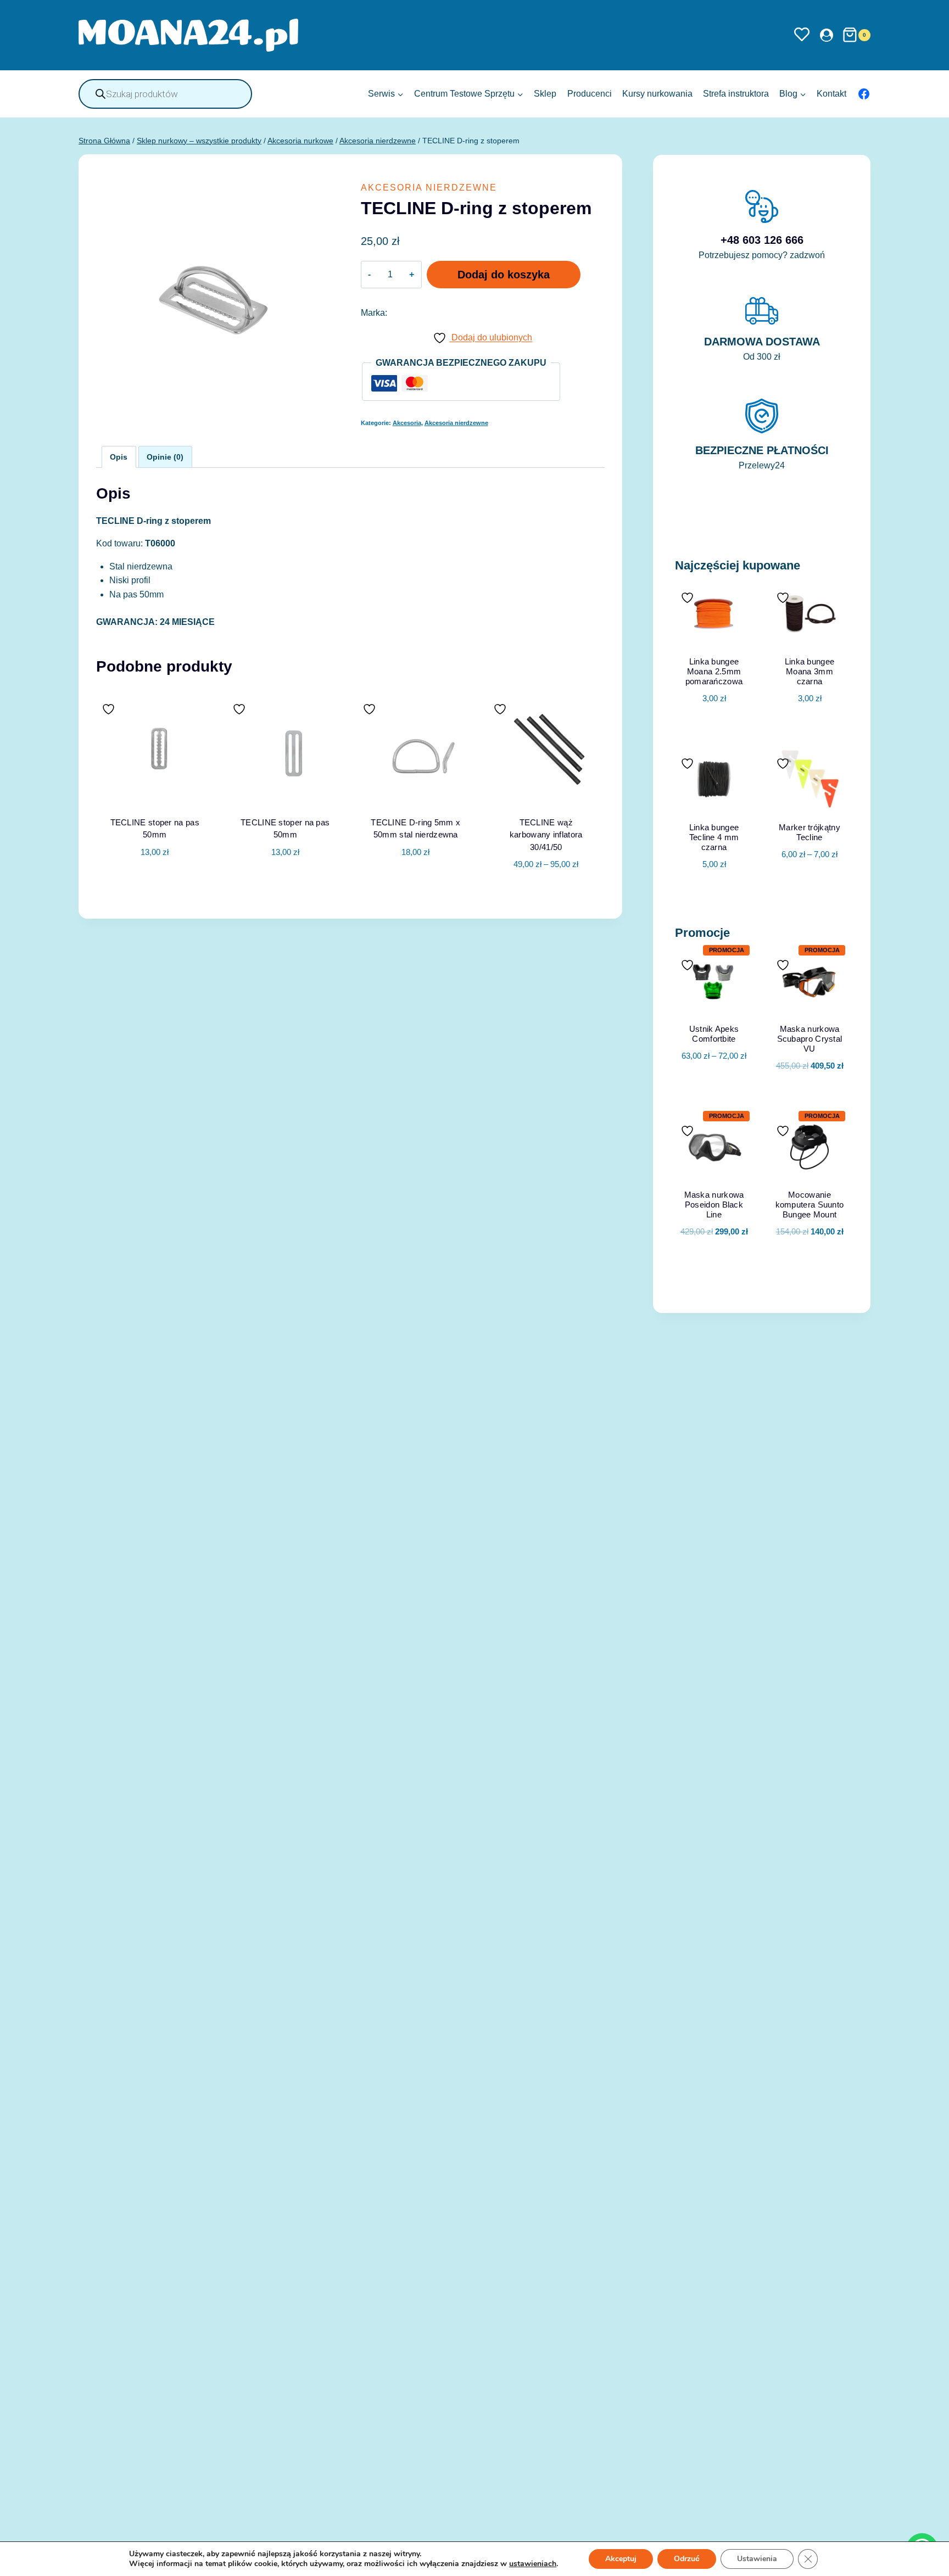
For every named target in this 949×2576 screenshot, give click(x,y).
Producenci (590, 94)
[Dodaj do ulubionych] (110, 709)
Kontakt (831, 94)
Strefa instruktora (736, 94)
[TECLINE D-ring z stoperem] (218, 294)
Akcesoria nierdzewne (429, 188)
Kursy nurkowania (657, 94)
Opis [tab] (119, 457)
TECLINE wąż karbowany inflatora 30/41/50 (546, 835)
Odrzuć (687, 2559)
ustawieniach (533, 2564)
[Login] (827, 35)
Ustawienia (757, 2559)
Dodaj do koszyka (504, 275)
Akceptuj (621, 2559)
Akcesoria (407, 423)
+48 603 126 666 (762, 240)
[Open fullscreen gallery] (329, 405)
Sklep (545, 94)
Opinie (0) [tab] (165, 457)
